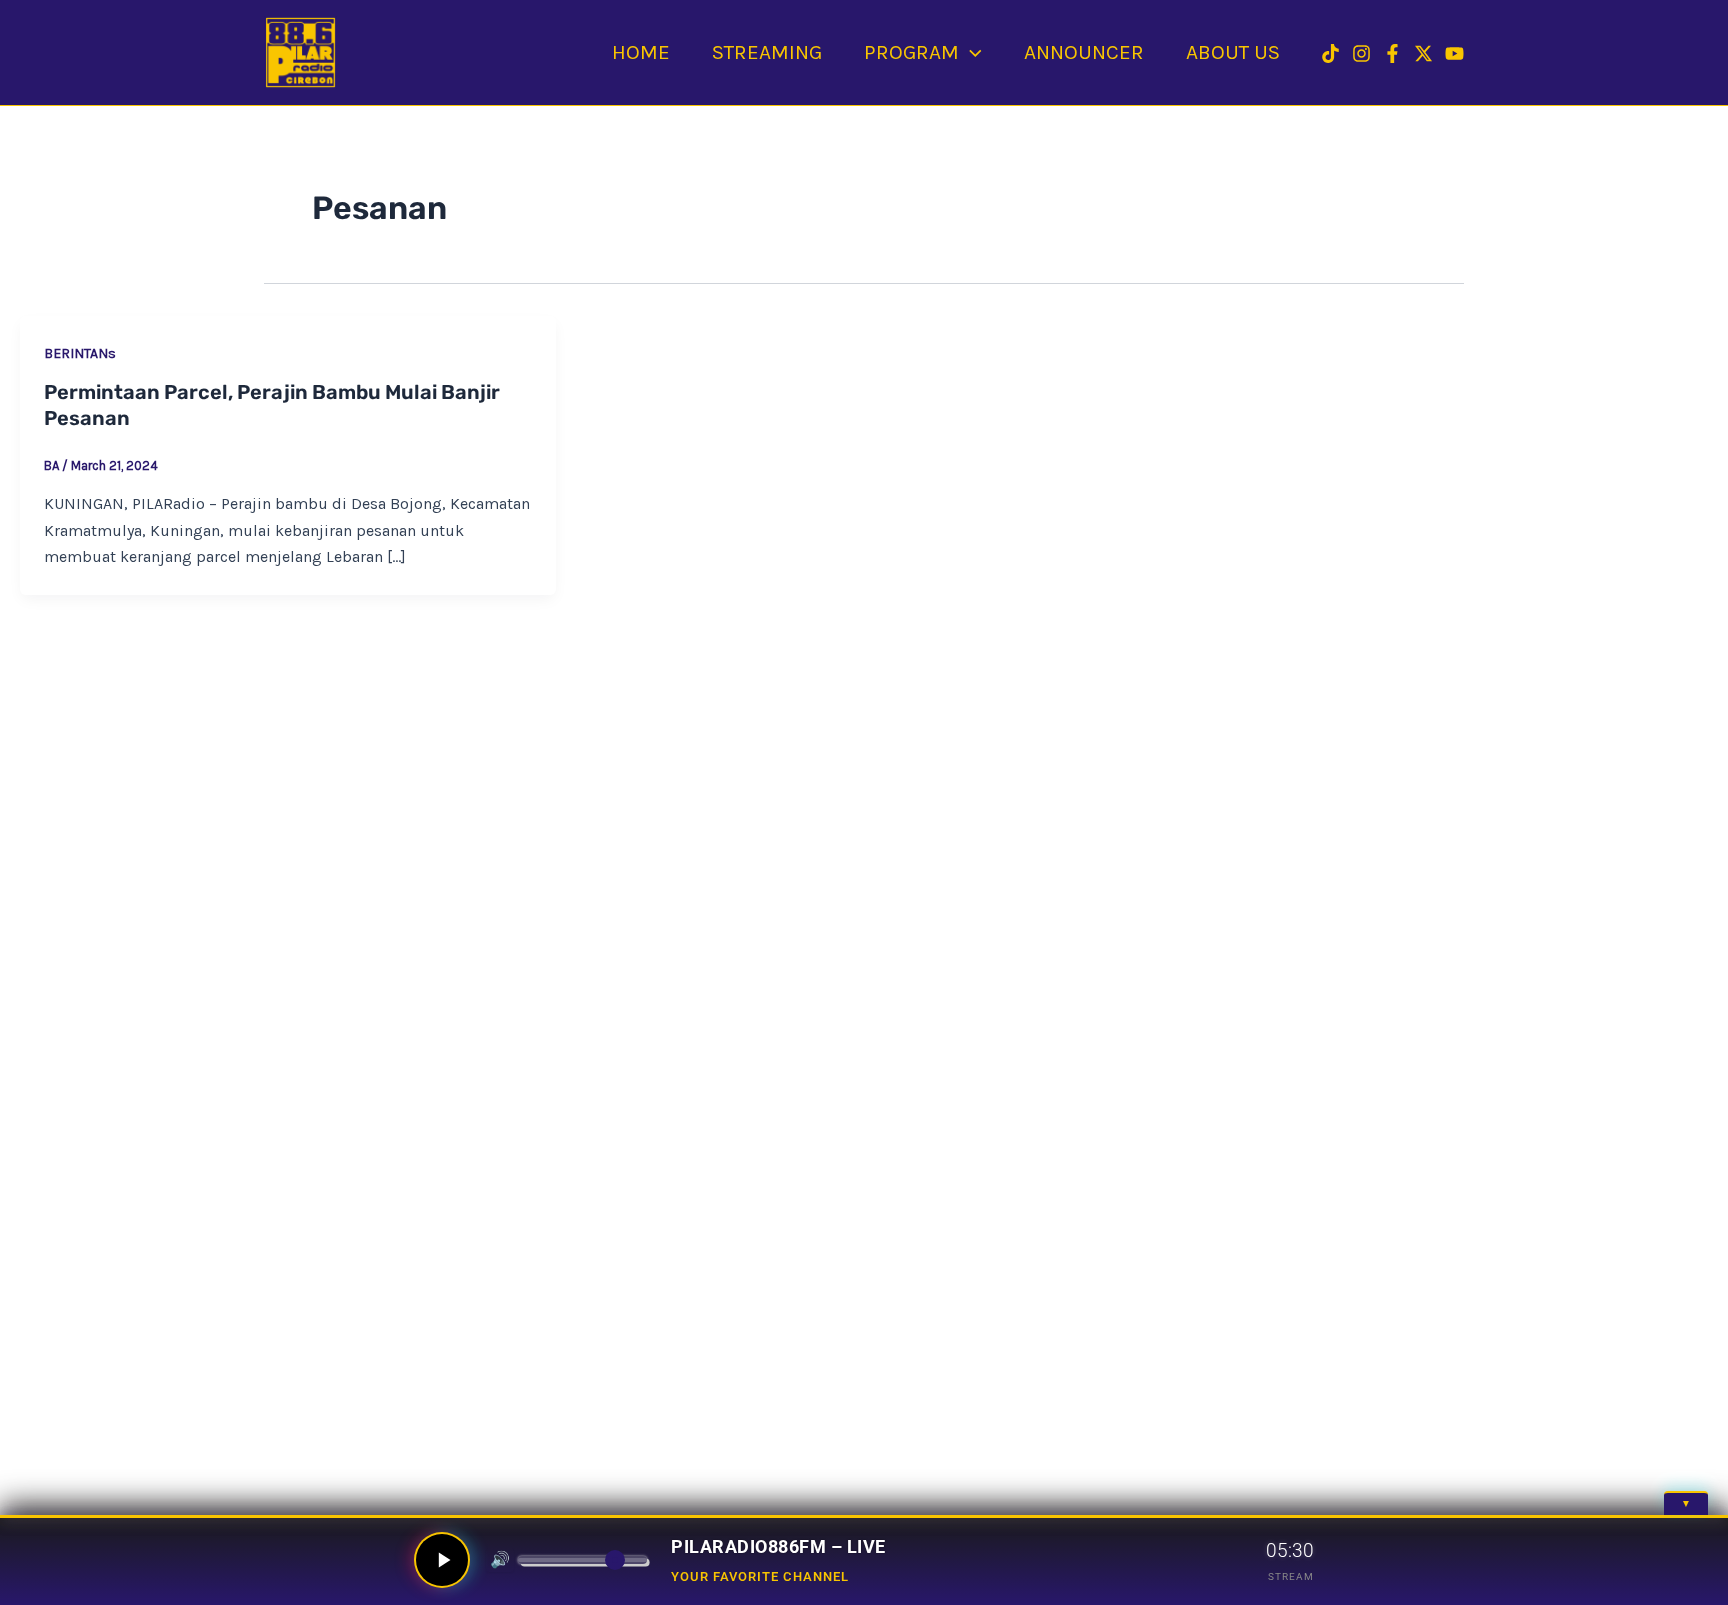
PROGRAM (911, 52)
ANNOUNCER (1084, 52)
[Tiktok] (1330, 53)
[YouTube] (1454, 53)
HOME (641, 52)
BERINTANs (80, 353)
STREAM (1291, 1576)
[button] (970, 52)
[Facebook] (1392, 53)
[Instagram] (1361, 53)
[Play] (442, 1560)
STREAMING (767, 52)
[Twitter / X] (1423, 53)
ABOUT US (1233, 52)
